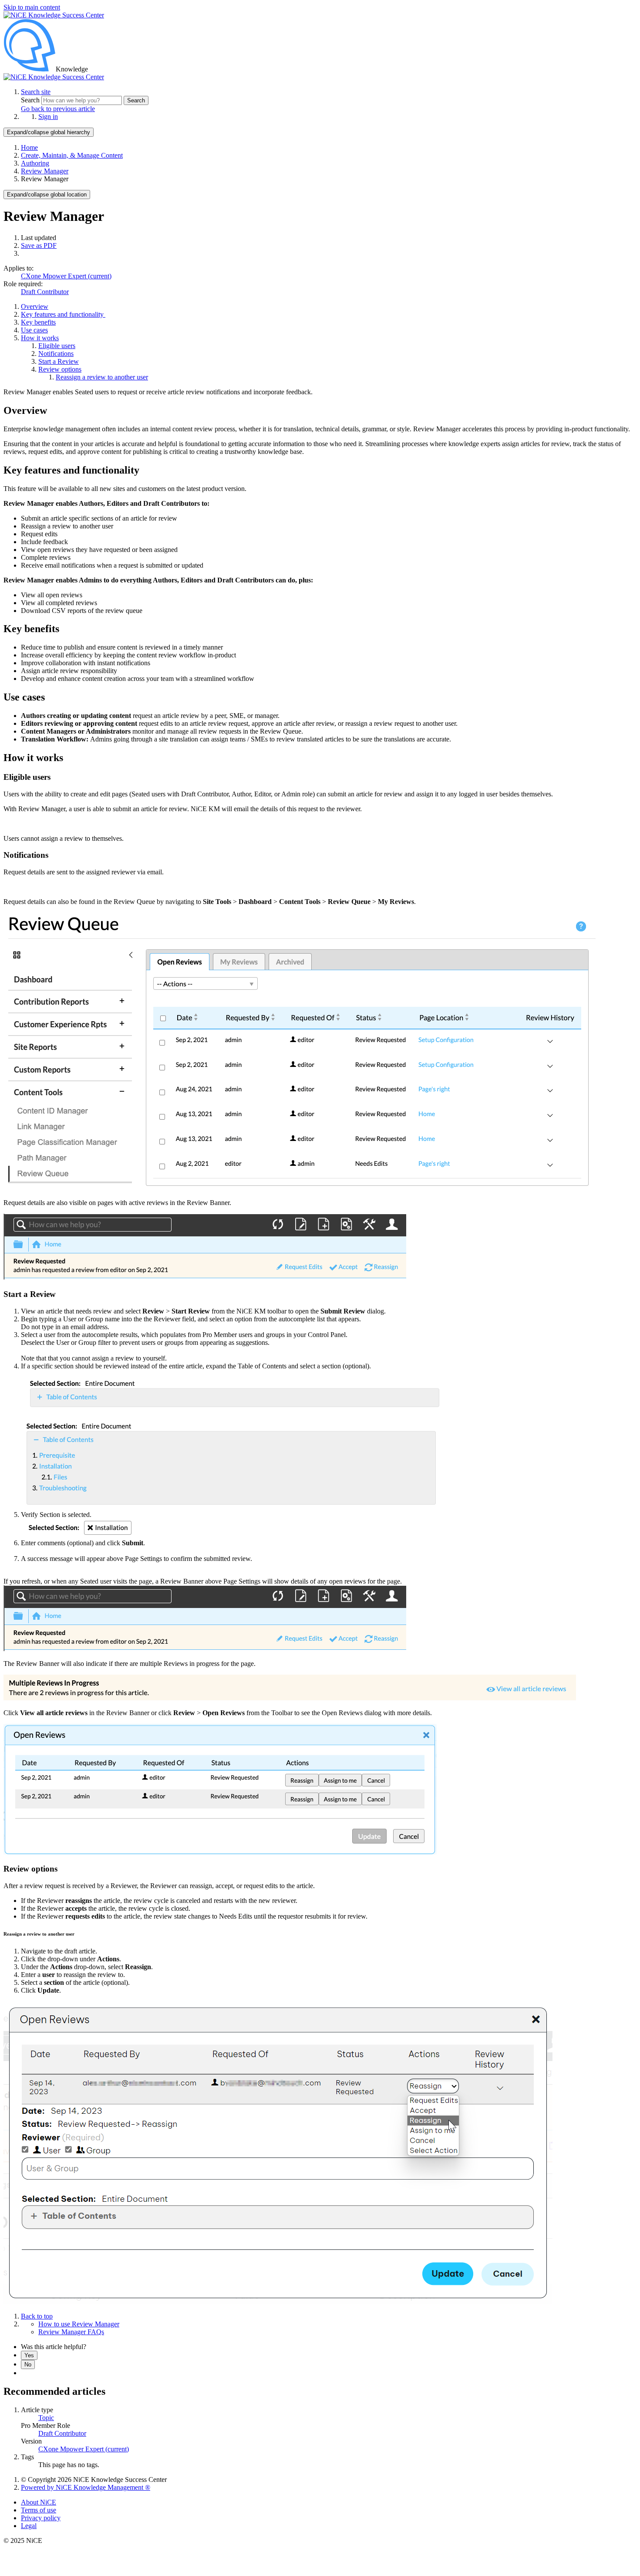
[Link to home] (54, 77)
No (28, 2364)
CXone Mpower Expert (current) (66, 276)
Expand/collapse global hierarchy (49, 132)
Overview (35, 306)
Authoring (35, 163)
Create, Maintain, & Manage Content (72, 155)
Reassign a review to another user (102, 377)
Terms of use (39, 2510)
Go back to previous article (58, 109)
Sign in (48, 117)
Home (29, 147)
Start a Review (59, 361)
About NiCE (39, 2502)
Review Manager (45, 171)
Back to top (37, 2316)
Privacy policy (41, 2518)
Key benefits (38, 322)
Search (31, 100)
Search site (36, 92)
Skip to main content (32, 7)
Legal (29, 2526)
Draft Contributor (45, 292)
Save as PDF (39, 245)
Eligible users (57, 346)
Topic (46, 2418)
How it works (40, 338)
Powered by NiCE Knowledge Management (86, 2487)
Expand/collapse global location (47, 195)
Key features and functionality (63, 314)
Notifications (56, 354)
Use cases (34, 330)
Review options (60, 369)
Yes (29, 2355)
